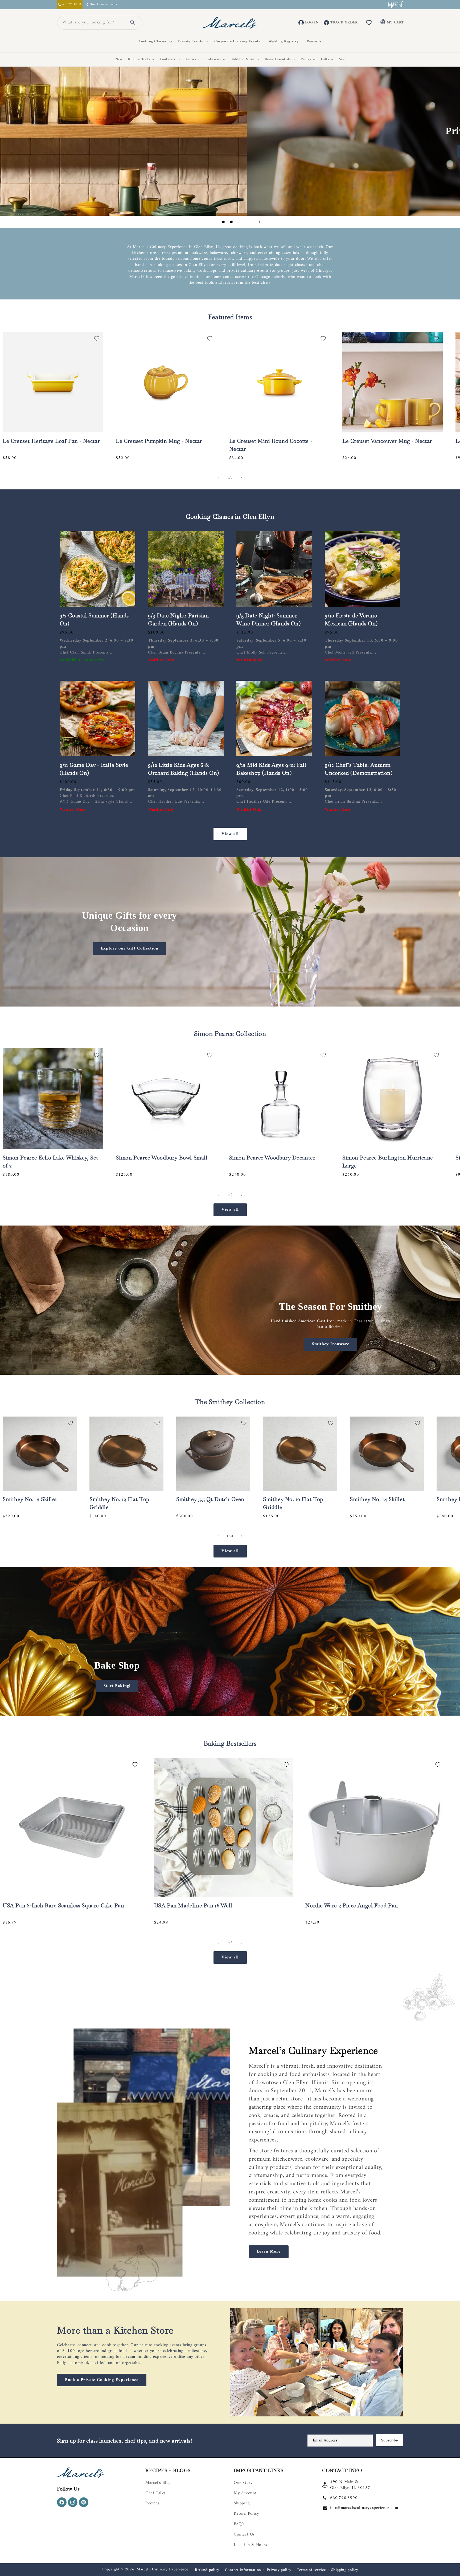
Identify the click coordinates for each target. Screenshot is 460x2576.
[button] (154, 42)
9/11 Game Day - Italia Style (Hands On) (94, 769)
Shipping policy (345, 2570)
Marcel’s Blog (158, 2483)
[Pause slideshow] (258, 222)
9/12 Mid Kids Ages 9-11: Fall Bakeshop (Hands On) (271, 769)
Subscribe (389, 2440)
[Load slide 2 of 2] (234, 1710)
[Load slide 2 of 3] (223, 222)
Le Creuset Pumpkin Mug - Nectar (159, 441)
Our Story (243, 2483)
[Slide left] (218, 478)
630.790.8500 (344, 2498)
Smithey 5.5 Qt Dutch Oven (210, 1499)
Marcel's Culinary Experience (162, 2569)
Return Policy (246, 2514)
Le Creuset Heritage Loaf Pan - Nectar (51, 441)
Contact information (243, 2570)
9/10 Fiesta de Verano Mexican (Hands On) (351, 619)
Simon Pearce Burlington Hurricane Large (388, 1162)
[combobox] (93, 23)
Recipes (152, 2503)
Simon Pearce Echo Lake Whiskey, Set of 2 (50, 1162)
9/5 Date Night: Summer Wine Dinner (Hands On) (268, 619)
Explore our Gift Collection (130, 948)
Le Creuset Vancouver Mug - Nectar (387, 441)
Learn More (269, 2252)
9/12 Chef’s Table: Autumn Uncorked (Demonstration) (359, 769)
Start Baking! (117, 1686)
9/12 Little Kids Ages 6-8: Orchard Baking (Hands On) (184, 769)
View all (230, 834)
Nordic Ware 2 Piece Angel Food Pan (352, 1905)
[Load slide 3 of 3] (231, 222)
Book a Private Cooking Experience (102, 2380)
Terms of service (311, 2570)
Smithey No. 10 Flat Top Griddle (293, 1503)
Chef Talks (155, 2493)
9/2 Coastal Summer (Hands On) (94, 619)
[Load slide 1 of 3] (215, 222)
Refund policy (207, 2570)
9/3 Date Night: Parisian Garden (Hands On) (178, 619)
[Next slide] (244, 222)
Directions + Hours (103, 5)
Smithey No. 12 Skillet (30, 1499)
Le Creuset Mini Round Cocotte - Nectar (271, 445)
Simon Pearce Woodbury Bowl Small (162, 1158)
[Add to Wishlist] (97, 338)
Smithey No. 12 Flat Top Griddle (119, 1503)
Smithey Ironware (331, 1344)
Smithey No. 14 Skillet (377, 1499)
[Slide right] (242, 478)
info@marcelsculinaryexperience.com (364, 2508)
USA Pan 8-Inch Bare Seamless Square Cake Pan (63, 1905)
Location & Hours (250, 2545)
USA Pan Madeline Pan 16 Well (193, 1905)
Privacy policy (279, 2570)
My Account (245, 2493)
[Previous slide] (202, 222)
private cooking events (160, 2345)
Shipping (242, 2503)
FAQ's (239, 2524)
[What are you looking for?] (133, 23)
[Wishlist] (369, 23)
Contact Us (244, 2534)
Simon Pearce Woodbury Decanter (272, 1158)
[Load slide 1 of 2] (226, 1710)
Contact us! (230, 151)
